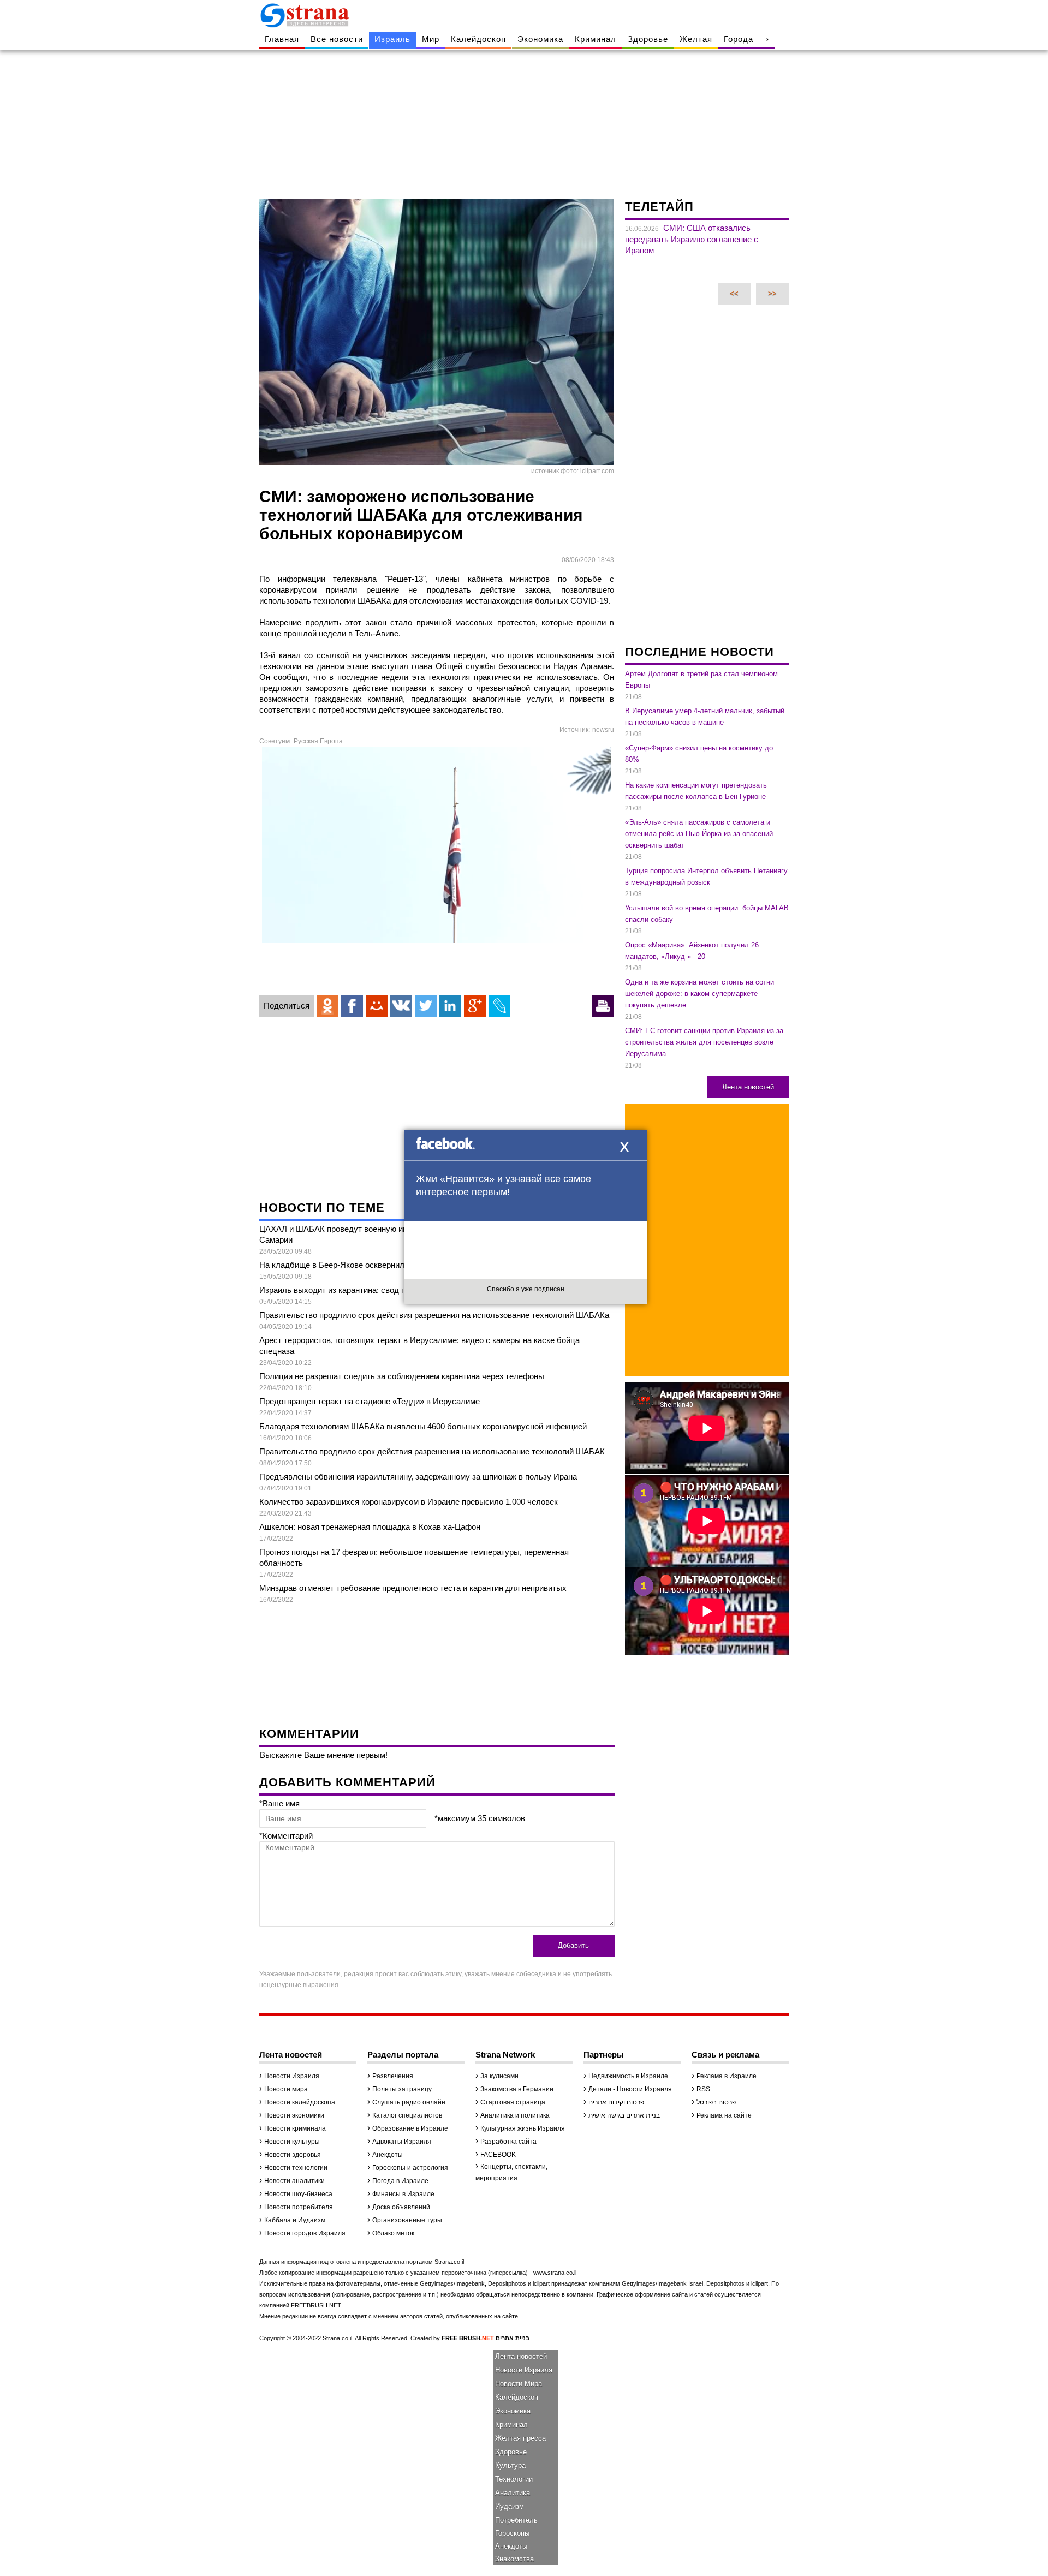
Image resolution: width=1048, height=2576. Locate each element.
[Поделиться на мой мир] (377, 1006)
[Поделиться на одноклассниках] (327, 1006)
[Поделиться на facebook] (352, 1006)
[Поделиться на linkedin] (450, 1006)
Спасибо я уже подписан (526, 1289)
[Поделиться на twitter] (426, 1006)
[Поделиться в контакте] (401, 1006)
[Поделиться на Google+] (475, 1006)
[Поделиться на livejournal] (499, 1006)
